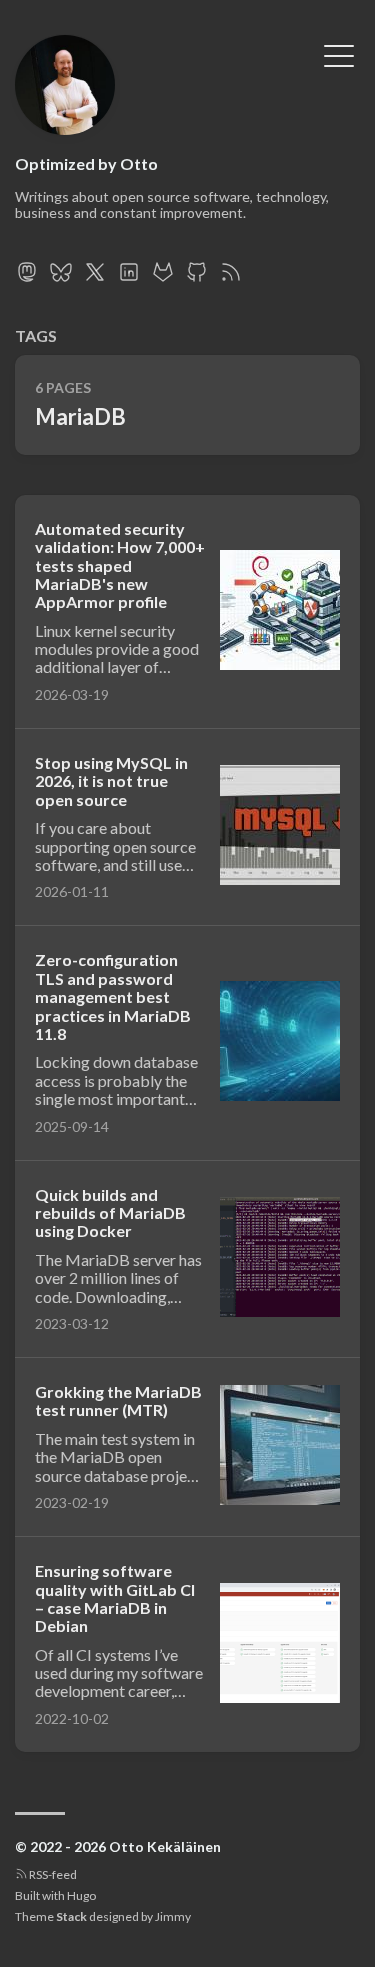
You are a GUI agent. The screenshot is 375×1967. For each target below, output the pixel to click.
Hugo (81, 1895)
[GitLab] (163, 277)
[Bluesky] (61, 277)
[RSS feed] (231, 277)
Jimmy (173, 1916)
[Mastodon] (27, 277)
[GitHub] (197, 277)
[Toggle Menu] (339, 54)
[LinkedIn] (129, 277)
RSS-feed (52, 1874)
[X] (95, 277)
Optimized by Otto (86, 163)
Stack (71, 1916)
